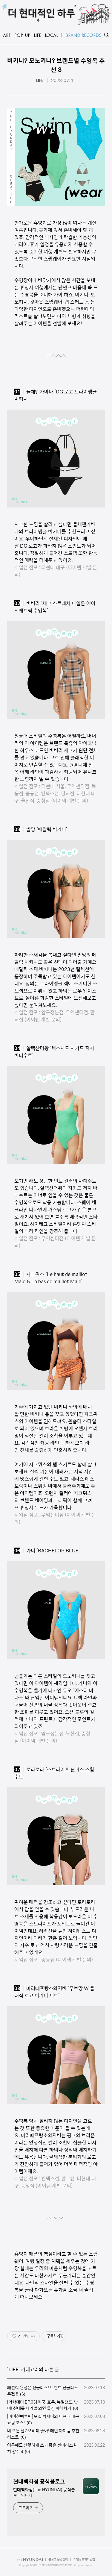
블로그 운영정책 (58, 2559)
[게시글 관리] (33, 2336)
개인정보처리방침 (84, 2559)
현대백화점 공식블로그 (39, 2482)
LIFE (40, 81)
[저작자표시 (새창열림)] (61, 2336)
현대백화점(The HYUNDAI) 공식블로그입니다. (44, 2493)
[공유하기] (26, 2336)
